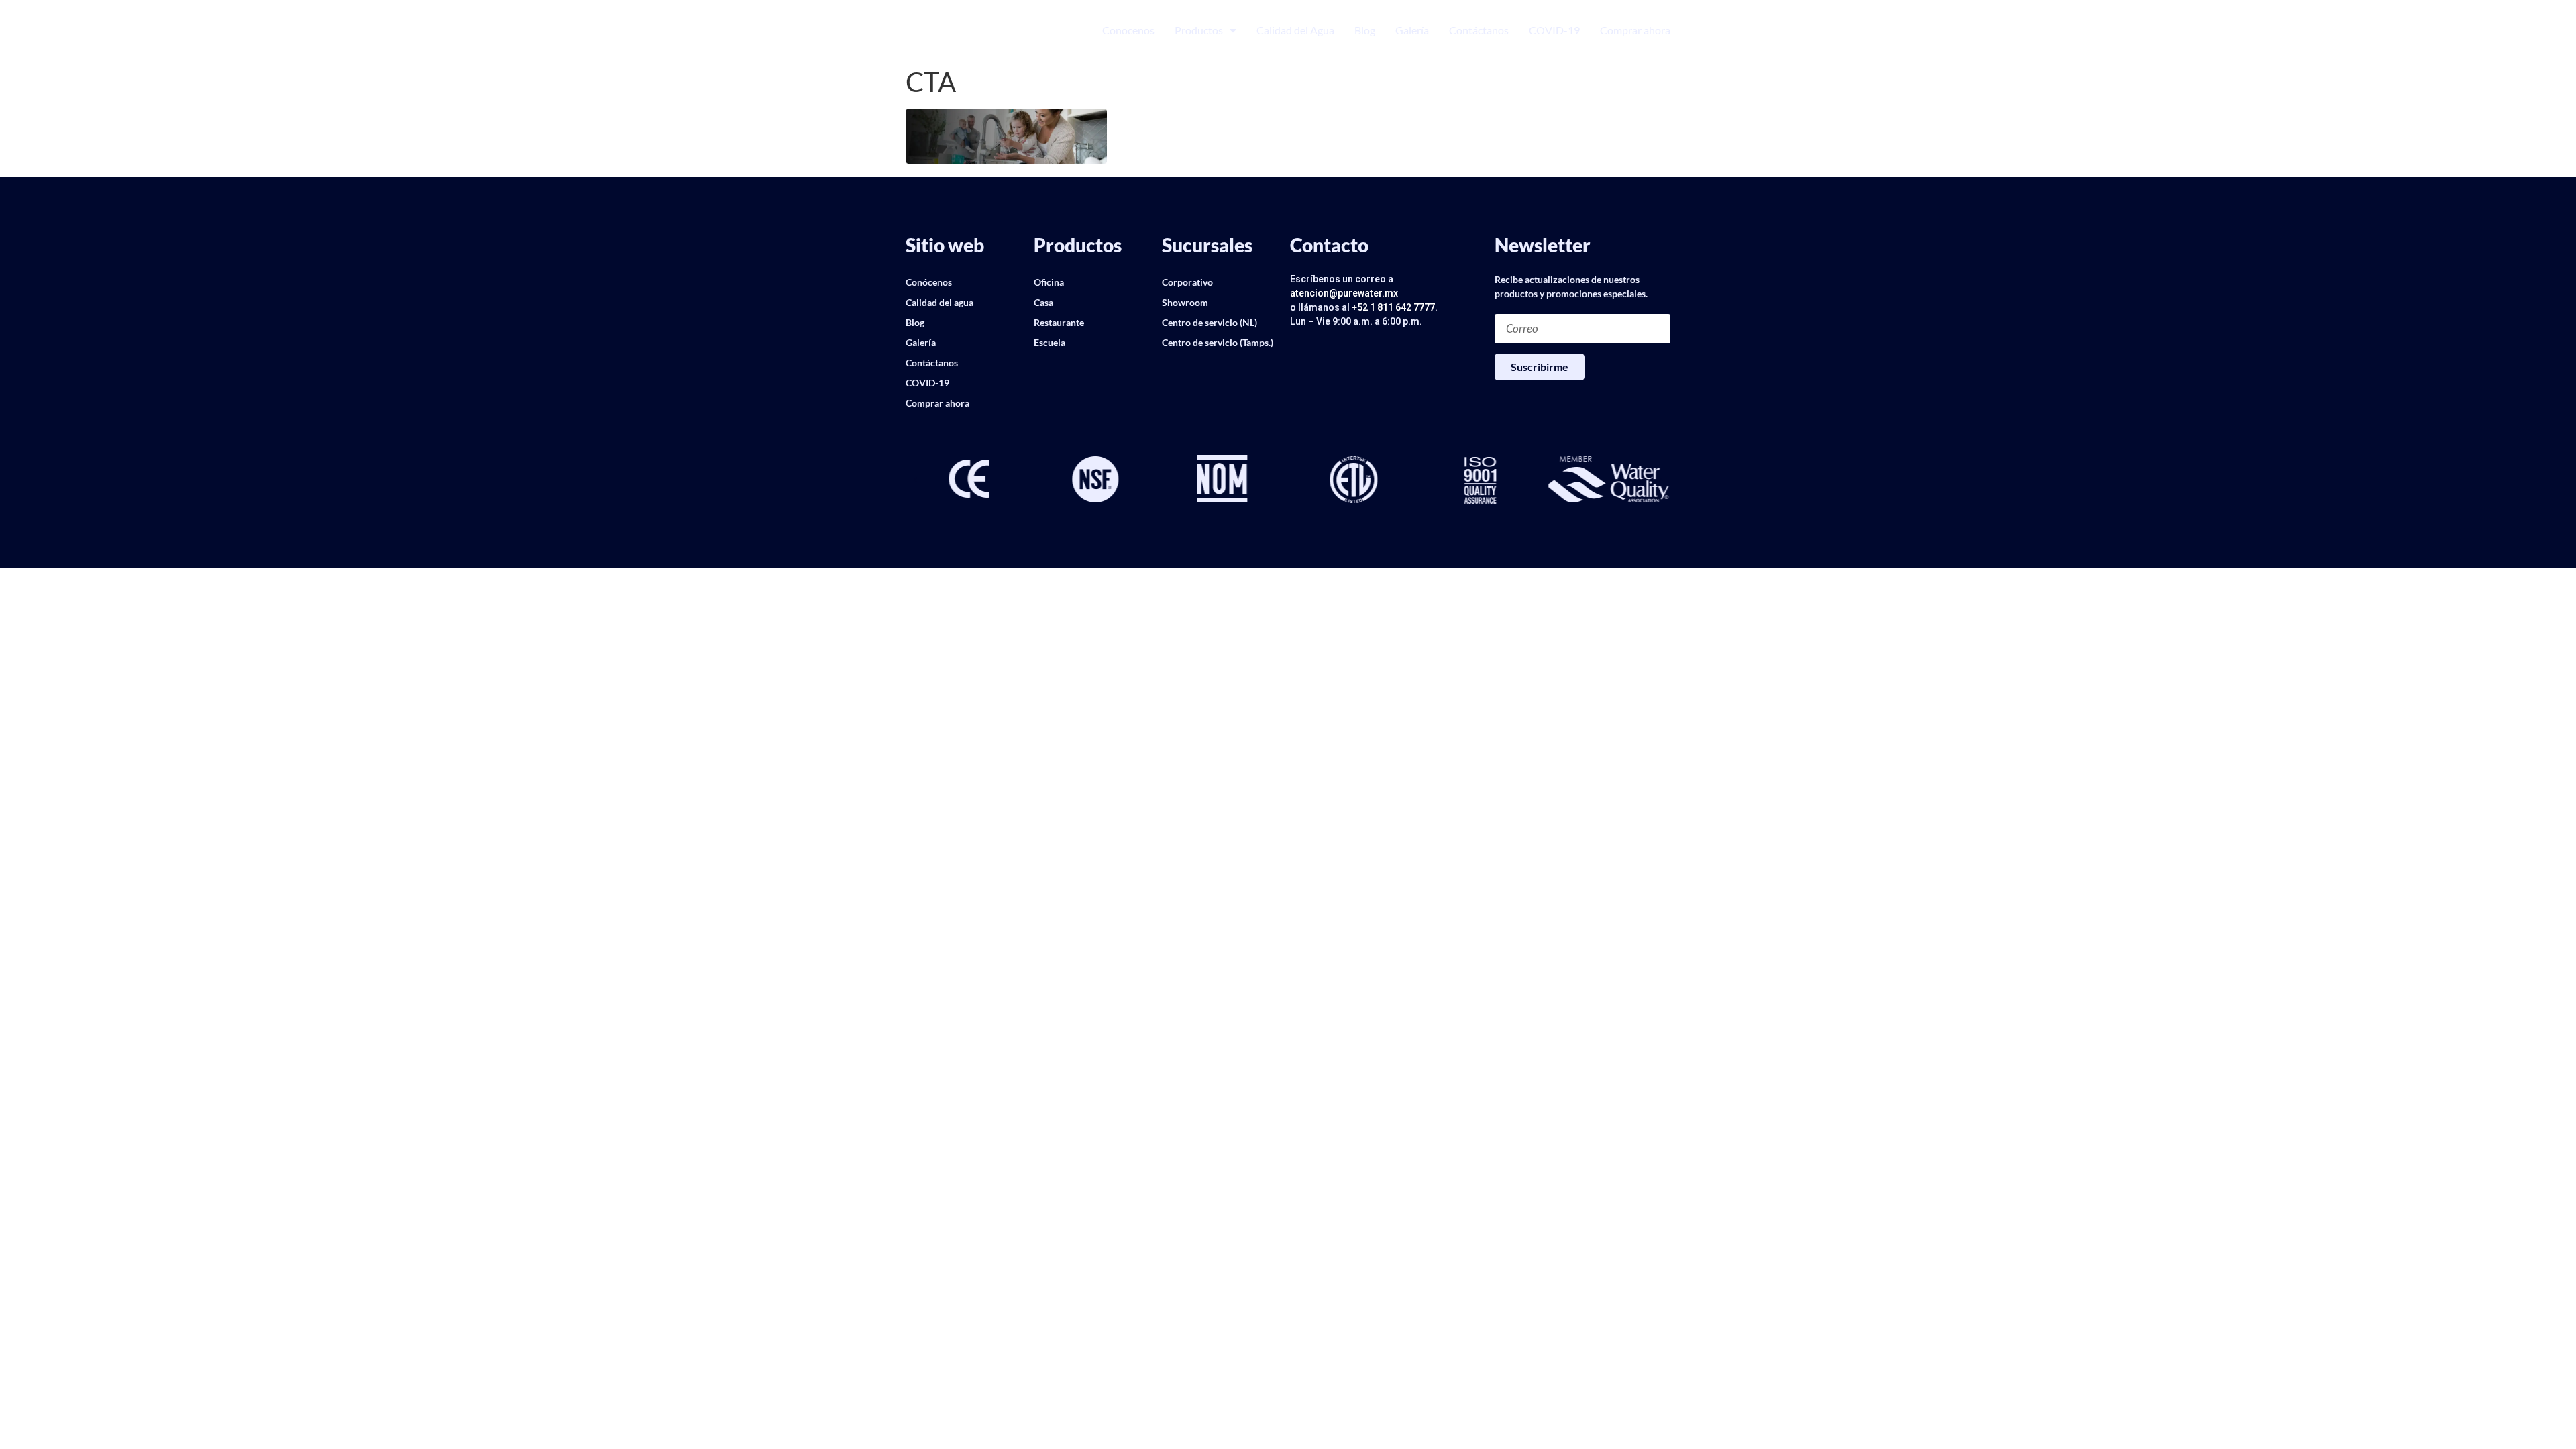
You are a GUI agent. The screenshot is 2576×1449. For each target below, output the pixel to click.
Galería (1412, 30)
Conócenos (929, 282)
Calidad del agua (940, 302)
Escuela (1050, 342)
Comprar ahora (1635, 30)
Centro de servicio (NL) (1210, 322)
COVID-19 (1554, 30)
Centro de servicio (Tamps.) (1218, 342)
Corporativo (1187, 282)
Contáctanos (1479, 30)
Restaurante (1059, 322)
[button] (916, 480)
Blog (1365, 30)
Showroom (1185, 302)
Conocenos (1128, 30)
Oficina (1049, 282)
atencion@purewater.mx (1344, 293)
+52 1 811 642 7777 (1393, 307)
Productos (1199, 30)
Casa (1043, 302)
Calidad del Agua (1295, 30)
